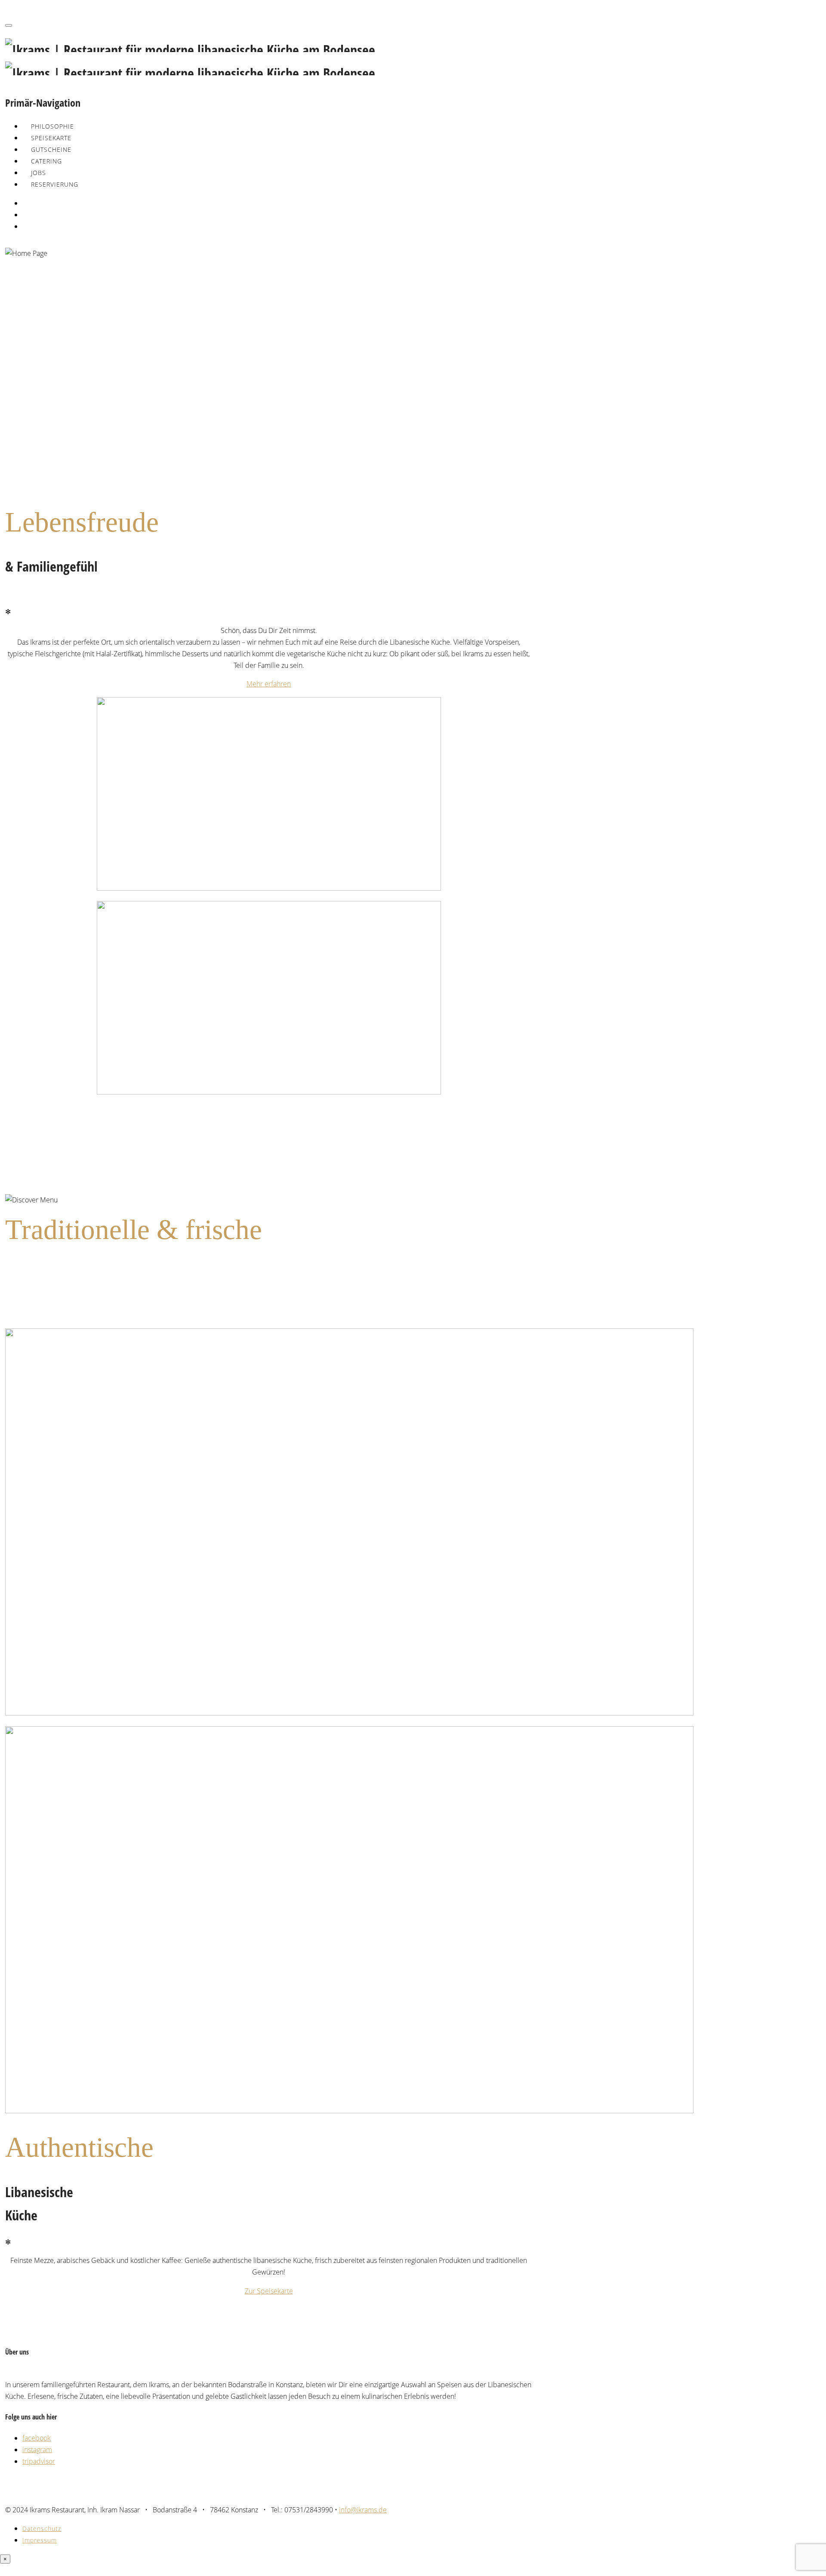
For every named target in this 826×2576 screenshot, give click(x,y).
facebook (37, 2438)
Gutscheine (51, 149)
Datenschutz (42, 2528)
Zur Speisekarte (269, 2291)
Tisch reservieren (27, 438)
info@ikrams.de (363, 2510)
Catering (46, 161)
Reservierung (55, 184)
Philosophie (52, 126)
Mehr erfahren (269, 684)
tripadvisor (39, 2461)
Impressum (40, 2540)
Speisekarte (51, 138)
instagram (37, 2450)
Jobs (39, 173)
